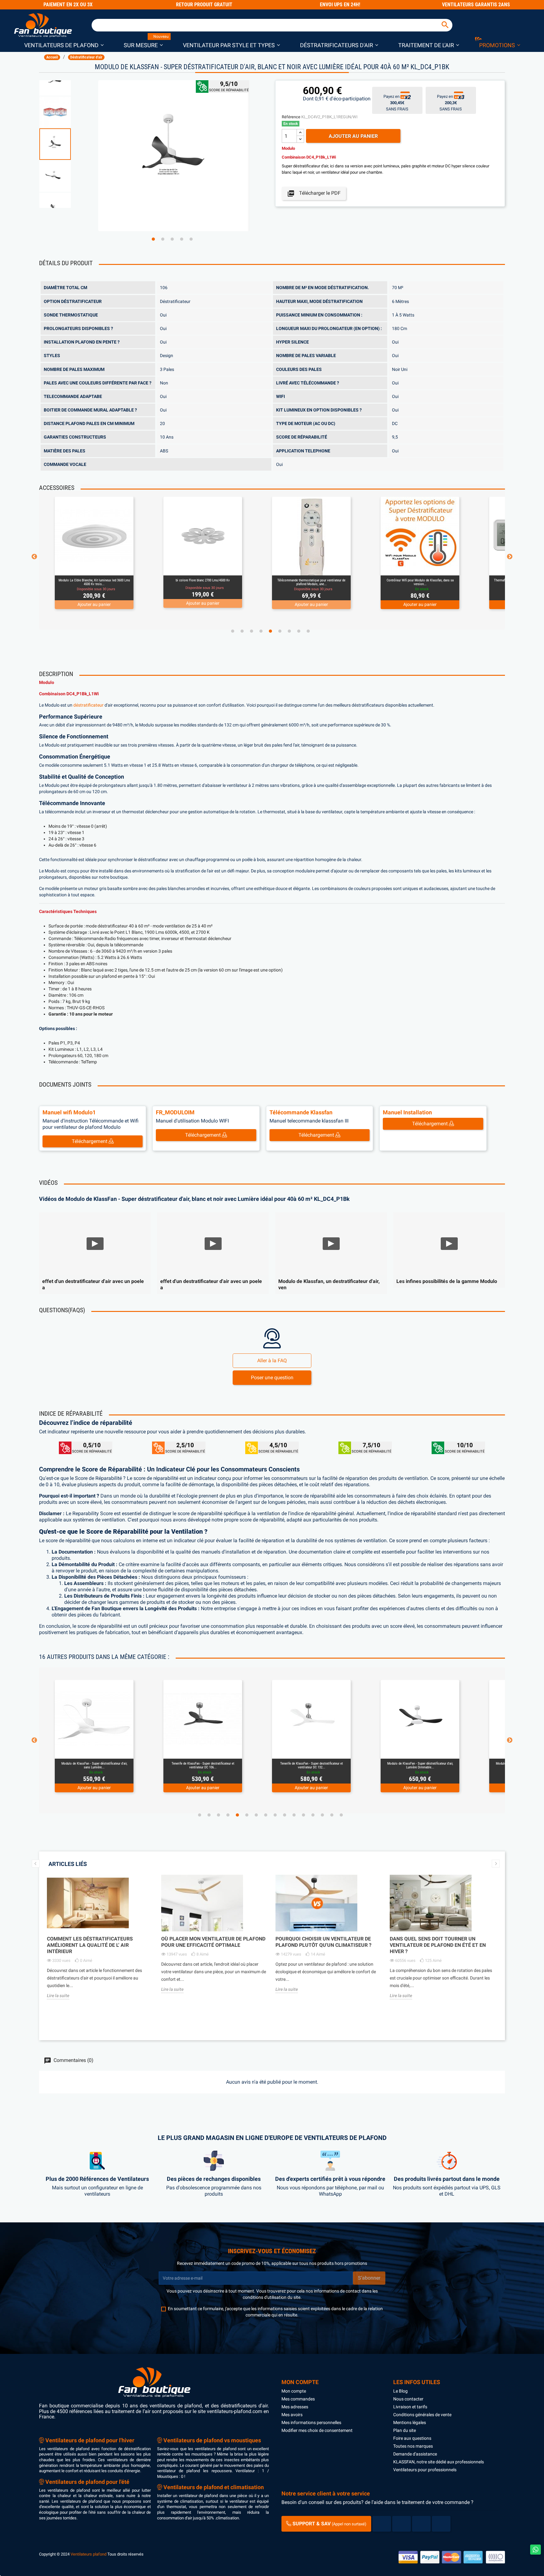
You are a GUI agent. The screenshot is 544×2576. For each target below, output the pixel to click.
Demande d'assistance (415, 2454)
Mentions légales (410, 2422)
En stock (291, 124)
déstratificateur (88, 705)
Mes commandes (298, 2399)
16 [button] (341, 1815)
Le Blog (400, 2391)
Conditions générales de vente (422, 2415)
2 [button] (163, 239)
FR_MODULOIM (175, 1112)
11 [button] (294, 1815)
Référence (291, 117)
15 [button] (332, 1815)
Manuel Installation (407, 1112)
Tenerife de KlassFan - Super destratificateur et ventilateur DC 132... (94, 1765)
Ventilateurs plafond (88, 2554)
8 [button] (299, 631)
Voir (111, 568)
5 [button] (191, 239)
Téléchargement (90, 1141)
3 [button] (172, 239)
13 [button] (313, 1815)
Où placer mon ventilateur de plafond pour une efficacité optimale (213, 1942)
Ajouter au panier (353, 136)
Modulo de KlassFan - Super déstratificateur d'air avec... (311, 1765)
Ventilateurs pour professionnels (425, 2470)
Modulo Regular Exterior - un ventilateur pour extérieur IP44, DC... (420, 1765)
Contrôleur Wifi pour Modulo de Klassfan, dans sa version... (203, 582)
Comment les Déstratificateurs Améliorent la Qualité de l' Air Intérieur (90, 1945)
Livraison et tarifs (410, 2407)
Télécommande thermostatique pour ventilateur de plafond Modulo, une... (94, 582)
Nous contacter (408, 2399)
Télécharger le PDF (314, 193)
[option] (65, 144)
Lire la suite (58, 1996)
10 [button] (285, 1815)
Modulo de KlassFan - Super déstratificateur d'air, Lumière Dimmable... (203, 1765)
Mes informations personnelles (311, 2422)
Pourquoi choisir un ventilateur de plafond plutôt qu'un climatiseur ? (323, 1942)
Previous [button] (34, 557)
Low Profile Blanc (420, 580)
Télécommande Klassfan (301, 1112)
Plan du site (405, 2430)
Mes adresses (295, 2407)
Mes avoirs (292, 2415)
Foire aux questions (412, 2438)
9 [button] (308, 631)
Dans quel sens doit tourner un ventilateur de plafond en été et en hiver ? (438, 1945)
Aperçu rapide (87, 568)
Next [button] (510, 557)
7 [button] (289, 631)
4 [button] (182, 239)
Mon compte (294, 2391)
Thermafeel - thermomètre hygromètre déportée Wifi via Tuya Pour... (312, 582)
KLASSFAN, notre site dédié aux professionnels (439, 2462)
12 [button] (303, 1815)
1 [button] (153, 239)
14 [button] (322, 1815)
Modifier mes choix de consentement (317, 2430)
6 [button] (280, 631)
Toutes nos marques (413, 2446)
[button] (64, 45)
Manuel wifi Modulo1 (69, 1112)
